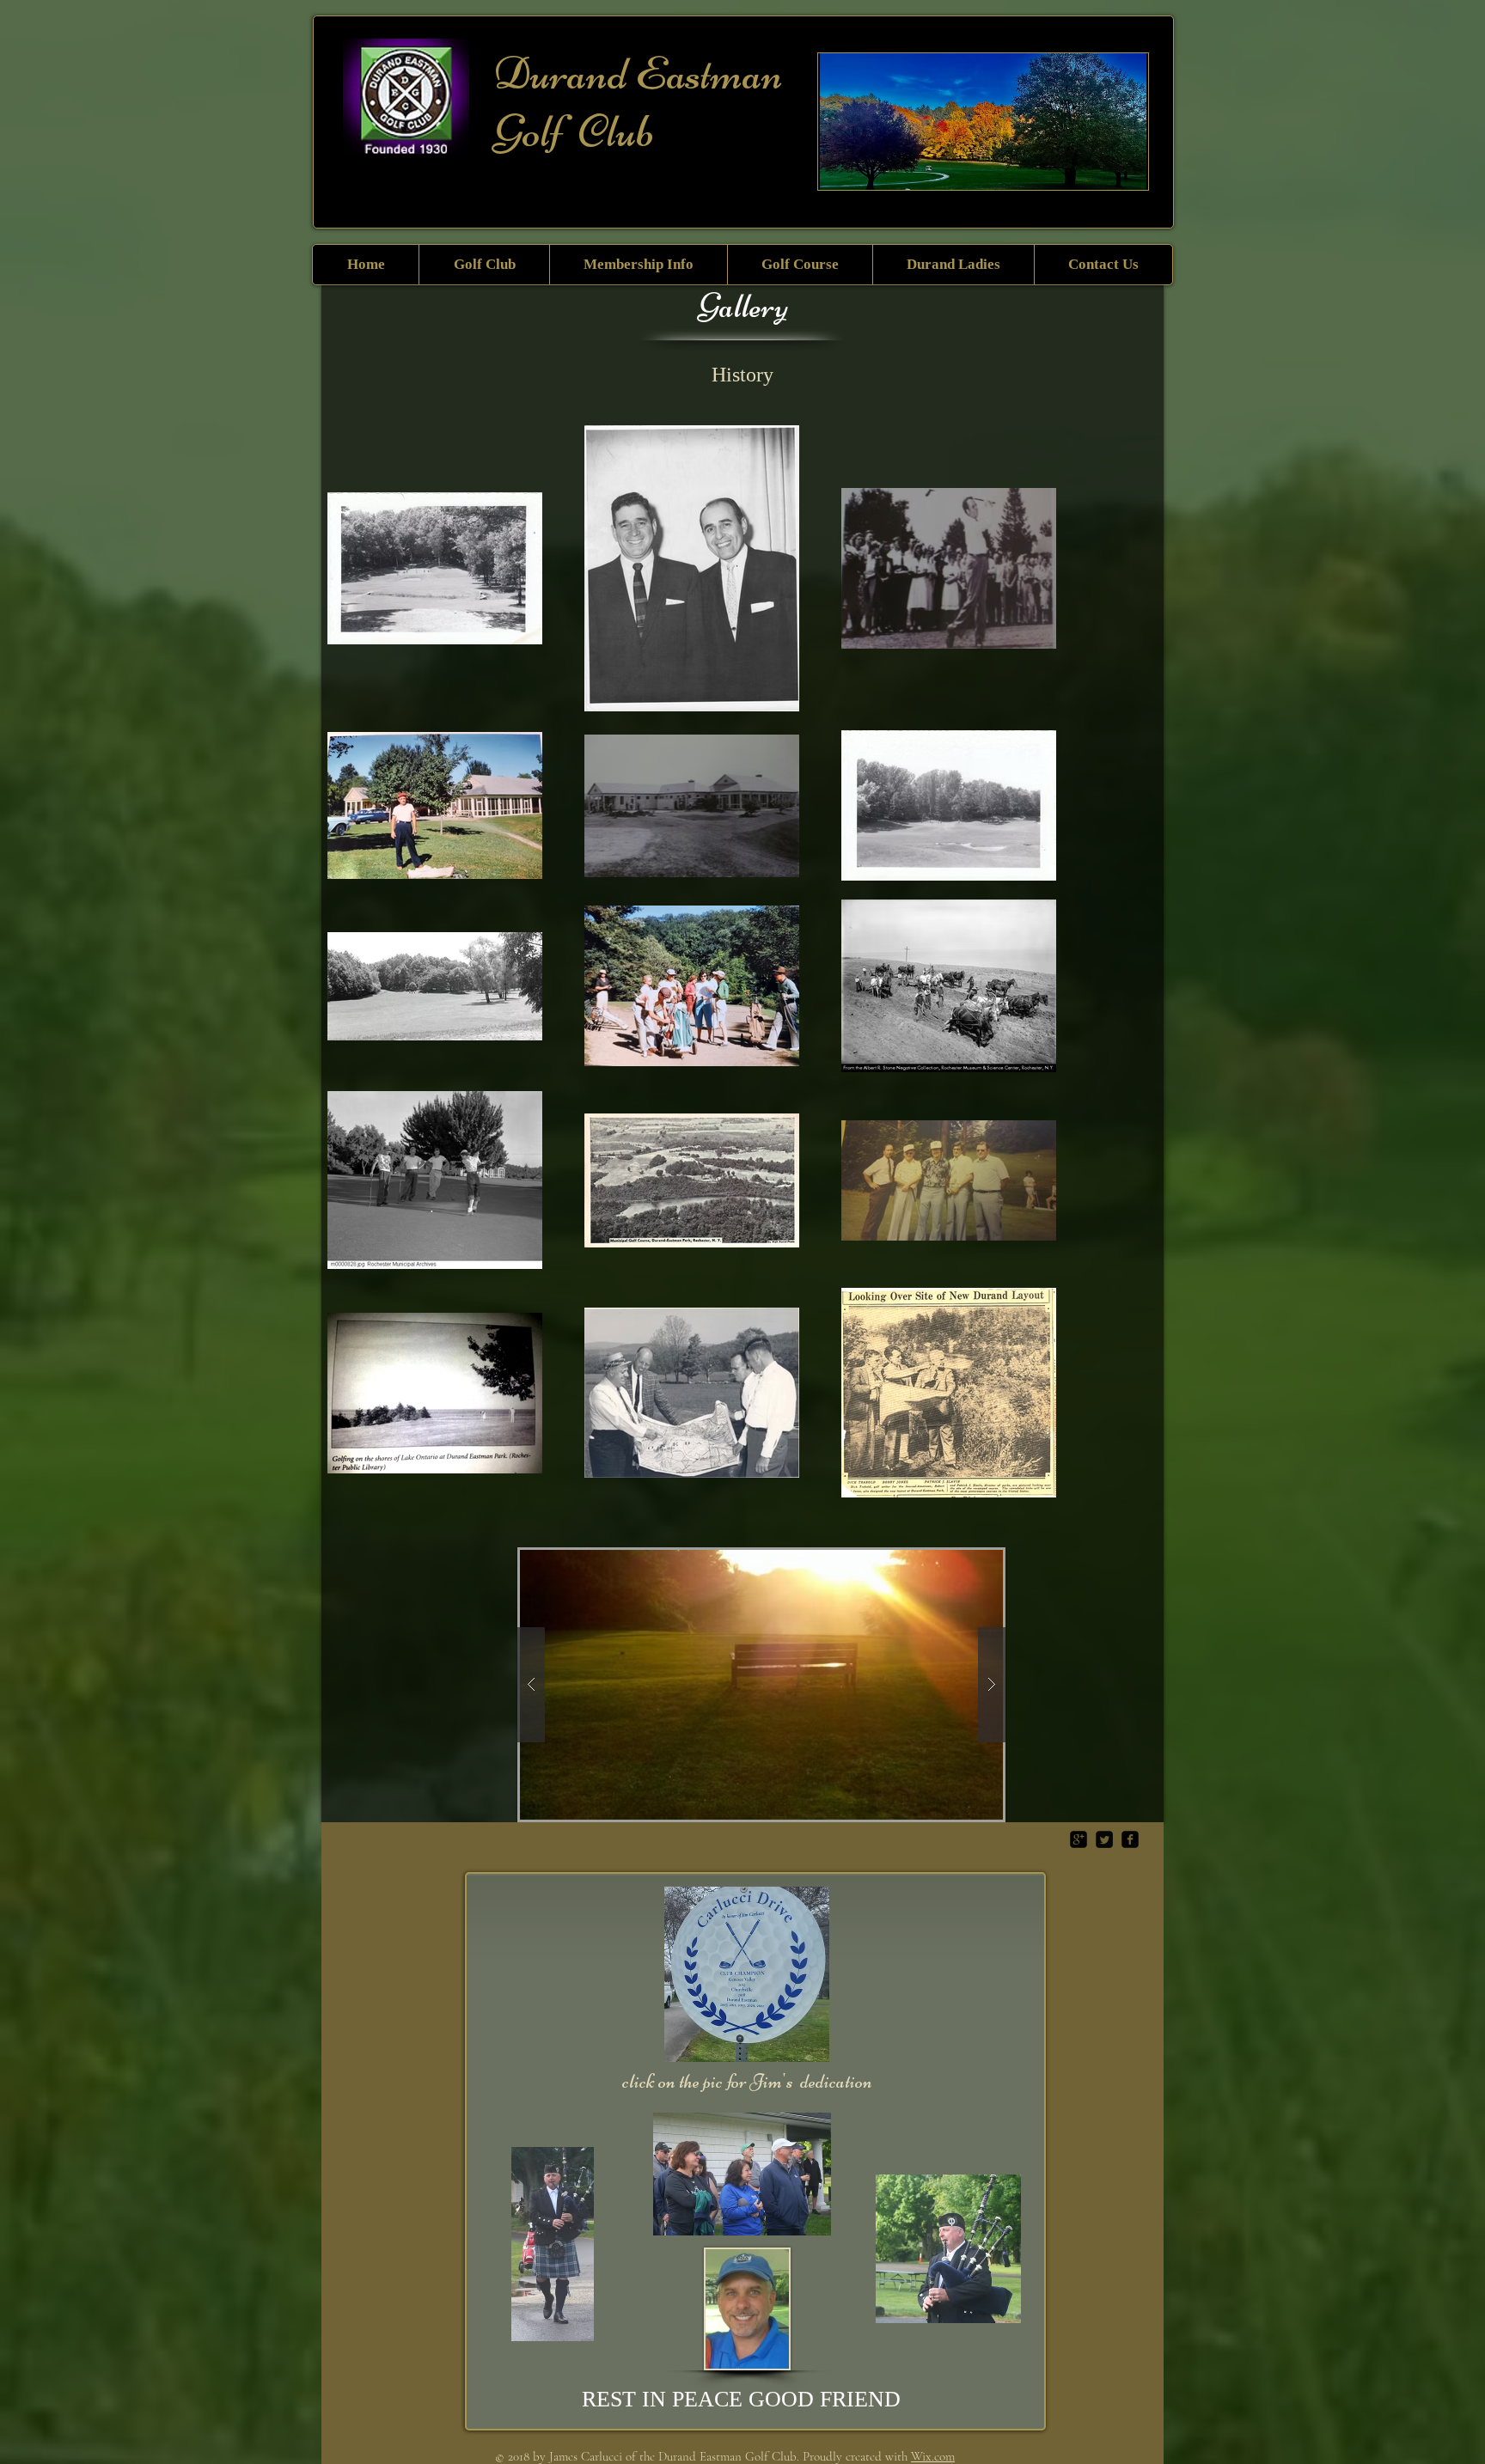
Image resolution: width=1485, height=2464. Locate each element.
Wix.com (933, 2456)
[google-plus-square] (1079, 1839)
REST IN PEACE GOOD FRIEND (741, 2399)
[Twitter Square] (1104, 1839)
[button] (484, 265)
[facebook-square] (1130, 1839)
